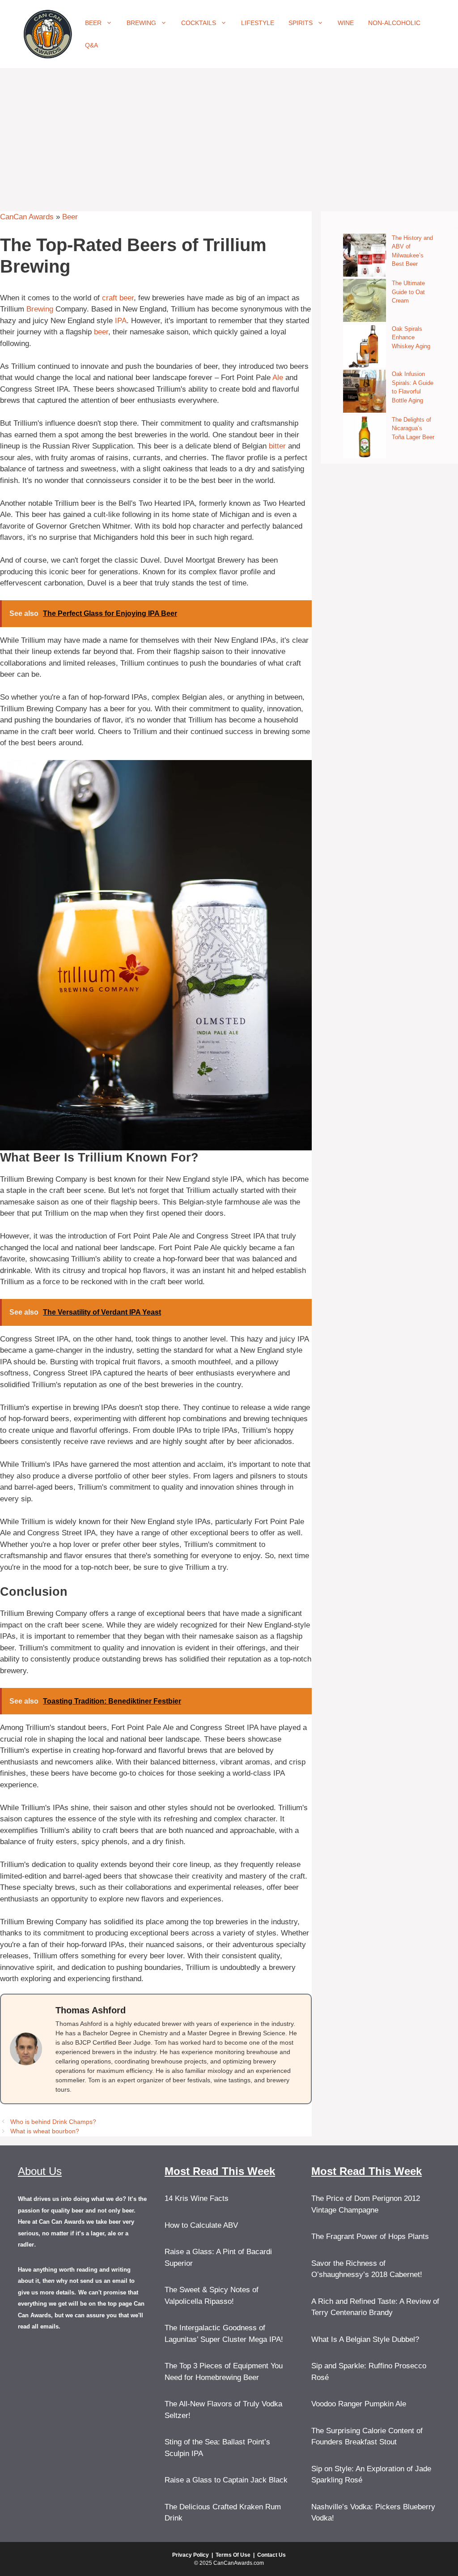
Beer (93, 23)
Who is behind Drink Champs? (53, 2122)
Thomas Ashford (91, 2010)
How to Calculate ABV (201, 2225)
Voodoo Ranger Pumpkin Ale (359, 2404)
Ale (278, 378)
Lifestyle (258, 23)
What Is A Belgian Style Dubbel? (365, 2339)
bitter (277, 446)
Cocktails (199, 23)
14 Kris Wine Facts (197, 2198)
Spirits (301, 23)
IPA (121, 321)
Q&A (91, 45)
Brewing (141, 23)
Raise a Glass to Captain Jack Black (226, 2480)
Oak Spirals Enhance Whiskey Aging (411, 337)
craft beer (118, 298)
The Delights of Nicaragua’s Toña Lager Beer (413, 428)
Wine (346, 23)
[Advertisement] (229, 135)
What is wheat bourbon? (45, 2131)
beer (101, 332)
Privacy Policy (191, 2555)
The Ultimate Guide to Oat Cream (408, 292)
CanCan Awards (27, 217)
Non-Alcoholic (394, 23)
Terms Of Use (233, 2555)
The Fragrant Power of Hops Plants (370, 2236)
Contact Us (271, 2555)
